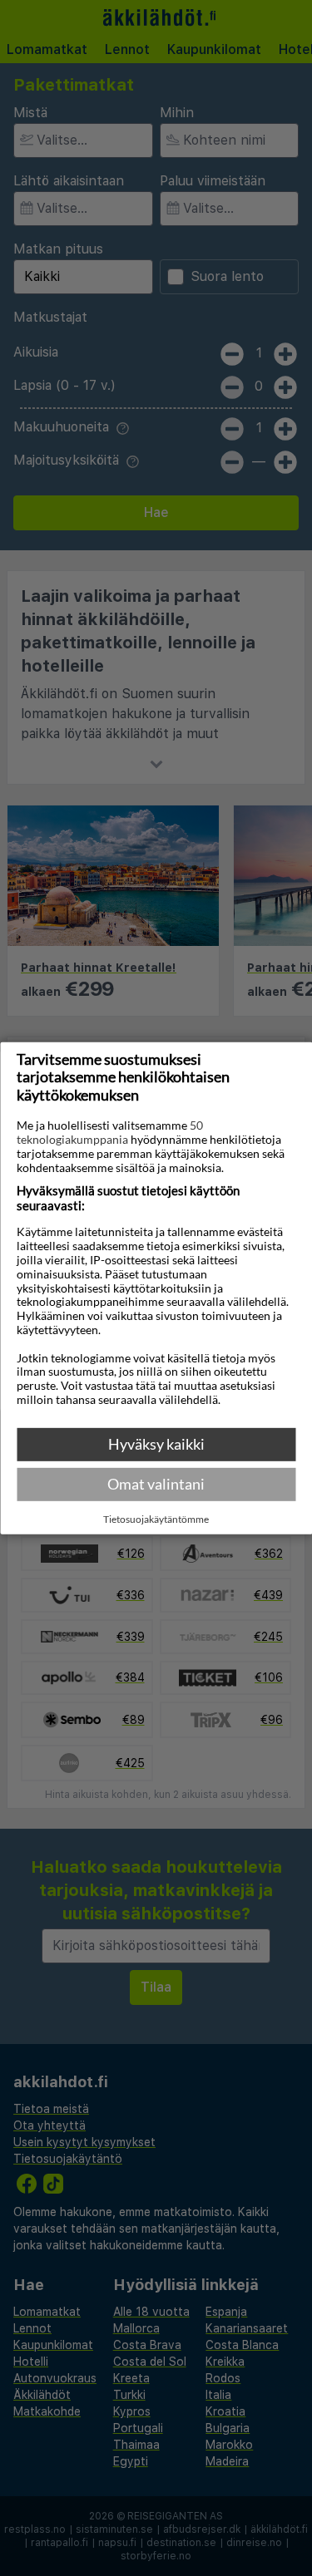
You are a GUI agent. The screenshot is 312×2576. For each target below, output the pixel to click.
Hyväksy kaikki (156, 1444)
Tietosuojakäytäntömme (156, 1519)
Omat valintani (156, 1484)
